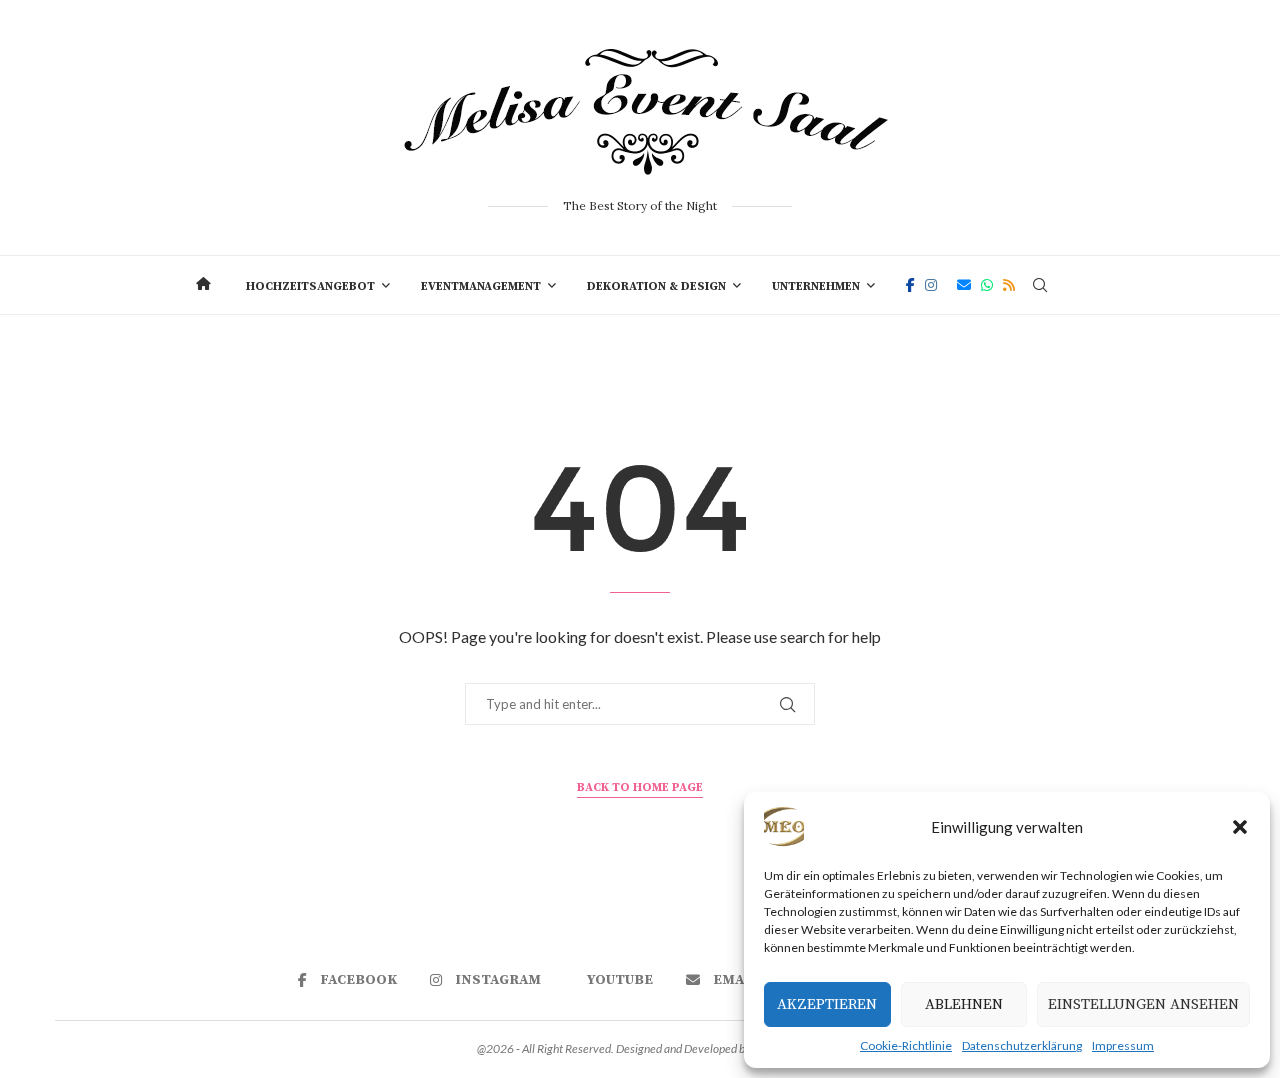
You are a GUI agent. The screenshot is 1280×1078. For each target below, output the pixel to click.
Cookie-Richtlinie (906, 1045)
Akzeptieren (827, 1004)
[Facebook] (910, 285)
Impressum (1123, 1045)
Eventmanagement (481, 286)
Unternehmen (816, 286)
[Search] (1040, 285)
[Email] (964, 285)
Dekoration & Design (656, 286)
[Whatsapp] (987, 285)
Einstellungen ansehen (1143, 1004)
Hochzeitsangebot (310, 286)
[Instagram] (931, 285)
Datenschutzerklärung (1022, 1045)
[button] (1240, 827)
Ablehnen (964, 1004)
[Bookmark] (1075, 285)
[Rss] (1009, 285)
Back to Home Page (640, 787)
